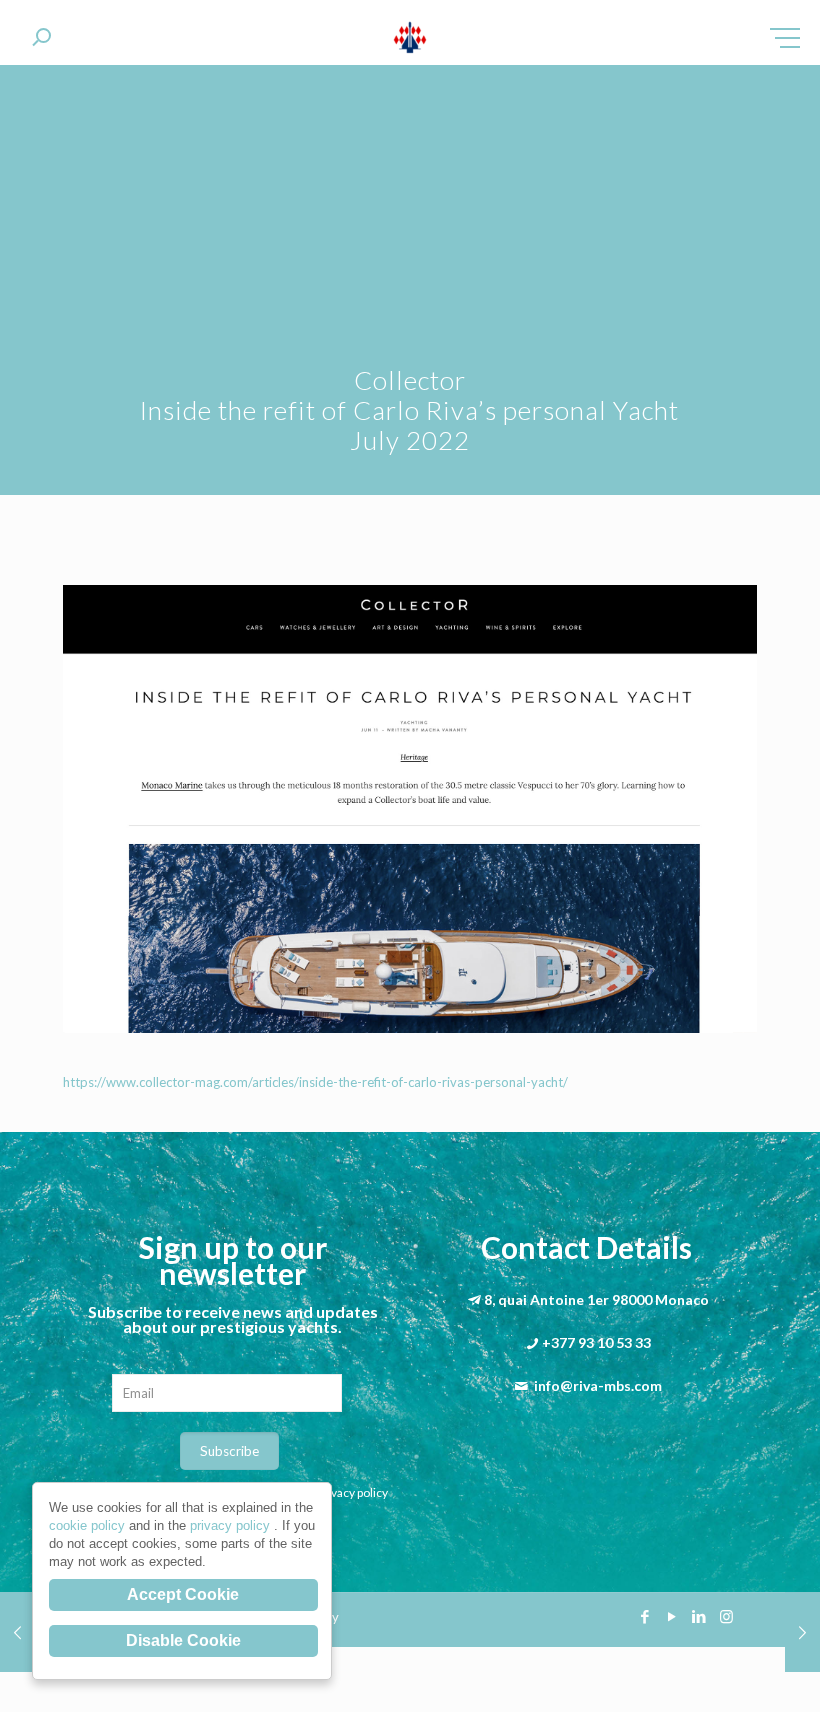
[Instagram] (726, 1616)
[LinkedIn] (699, 1616)
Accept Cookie (183, 1594)
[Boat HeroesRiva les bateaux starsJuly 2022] (802, 1632)
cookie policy (89, 1525)
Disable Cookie (183, 1640)
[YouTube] (672, 1616)
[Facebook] (645, 1616)
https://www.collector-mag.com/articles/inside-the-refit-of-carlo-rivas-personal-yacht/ (315, 1082)
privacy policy (232, 1525)
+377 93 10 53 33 (596, 1342)
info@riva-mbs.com (598, 1385)
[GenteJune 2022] (17, 1632)
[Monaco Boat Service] (410, 40)
